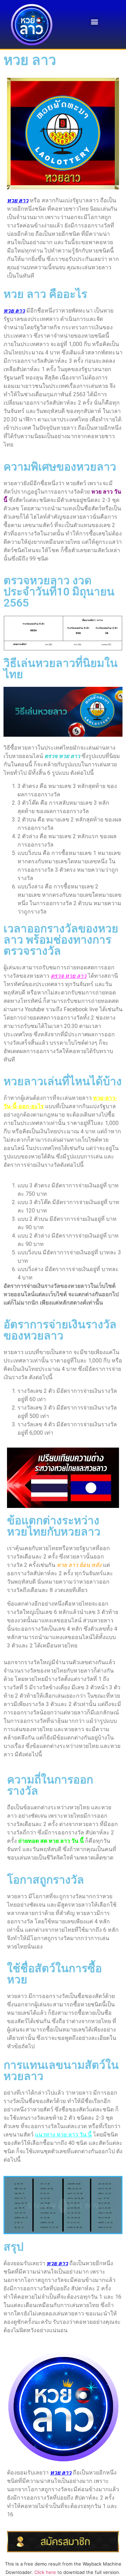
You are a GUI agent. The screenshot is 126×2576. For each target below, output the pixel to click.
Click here (45, 2572)
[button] (95, 21)
